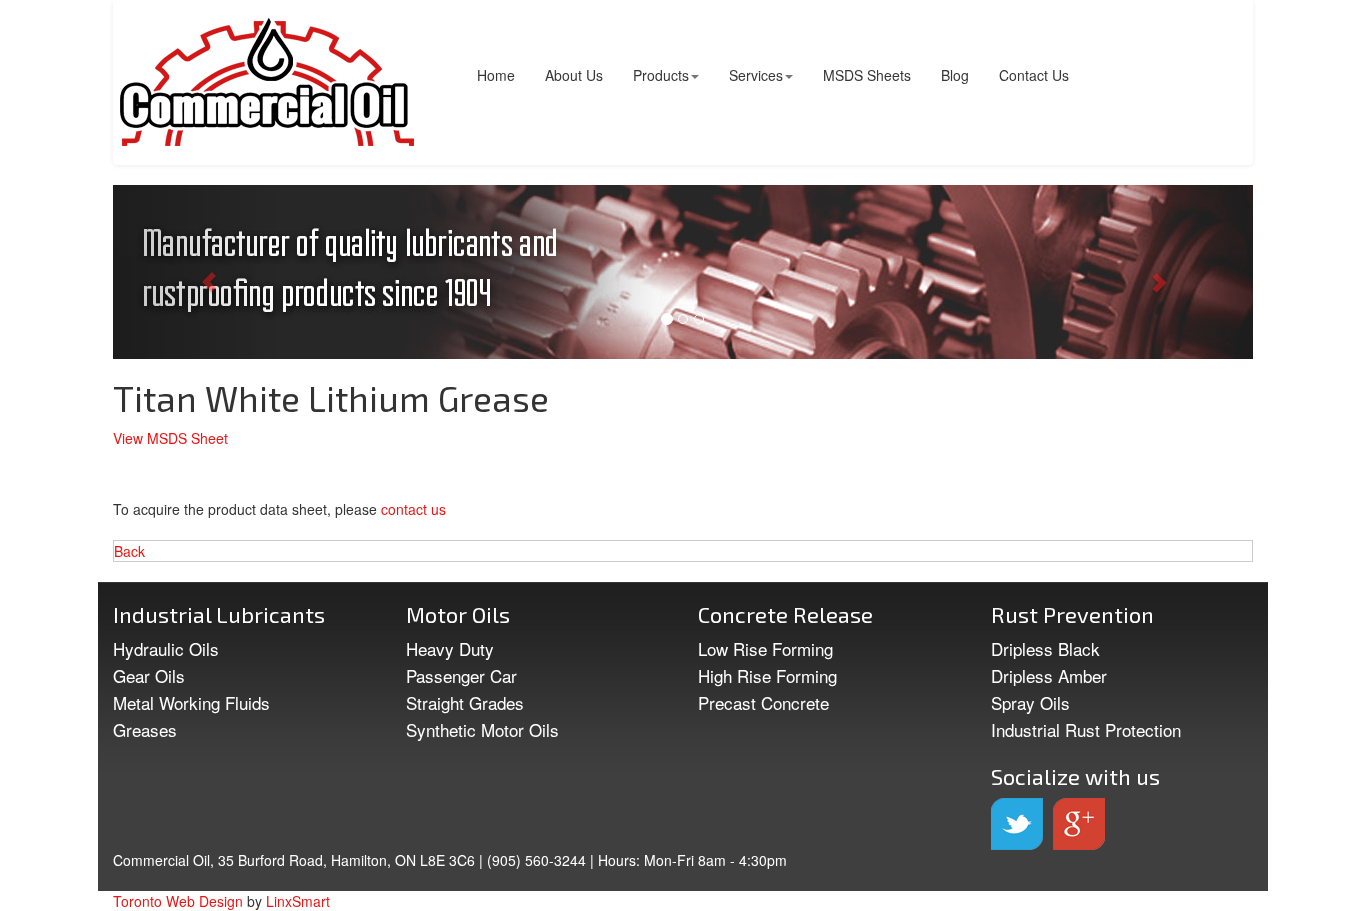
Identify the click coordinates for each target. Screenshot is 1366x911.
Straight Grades (465, 702)
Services (756, 75)
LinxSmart (298, 901)
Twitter (1017, 824)
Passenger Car (461, 675)
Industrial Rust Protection (1086, 729)
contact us (413, 509)
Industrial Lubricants (219, 614)
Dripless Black (1045, 648)
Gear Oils (149, 675)
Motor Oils (458, 614)
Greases (145, 729)
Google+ (1079, 824)
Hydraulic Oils (166, 648)
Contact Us (1034, 75)
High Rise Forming (767, 675)
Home (496, 75)
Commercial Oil (267, 82)
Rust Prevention (1072, 614)
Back (129, 551)
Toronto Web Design (178, 901)
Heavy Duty (450, 648)
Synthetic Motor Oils (482, 729)
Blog (955, 75)
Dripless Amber (1049, 675)
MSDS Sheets (867, 75)
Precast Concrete (763, 702)
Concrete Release (785, 614)
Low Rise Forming (765, 648)
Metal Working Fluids (191, 702)
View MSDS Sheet (170, 438)
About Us (574, 75)
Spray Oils (1030, 702)
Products (661, 75)
